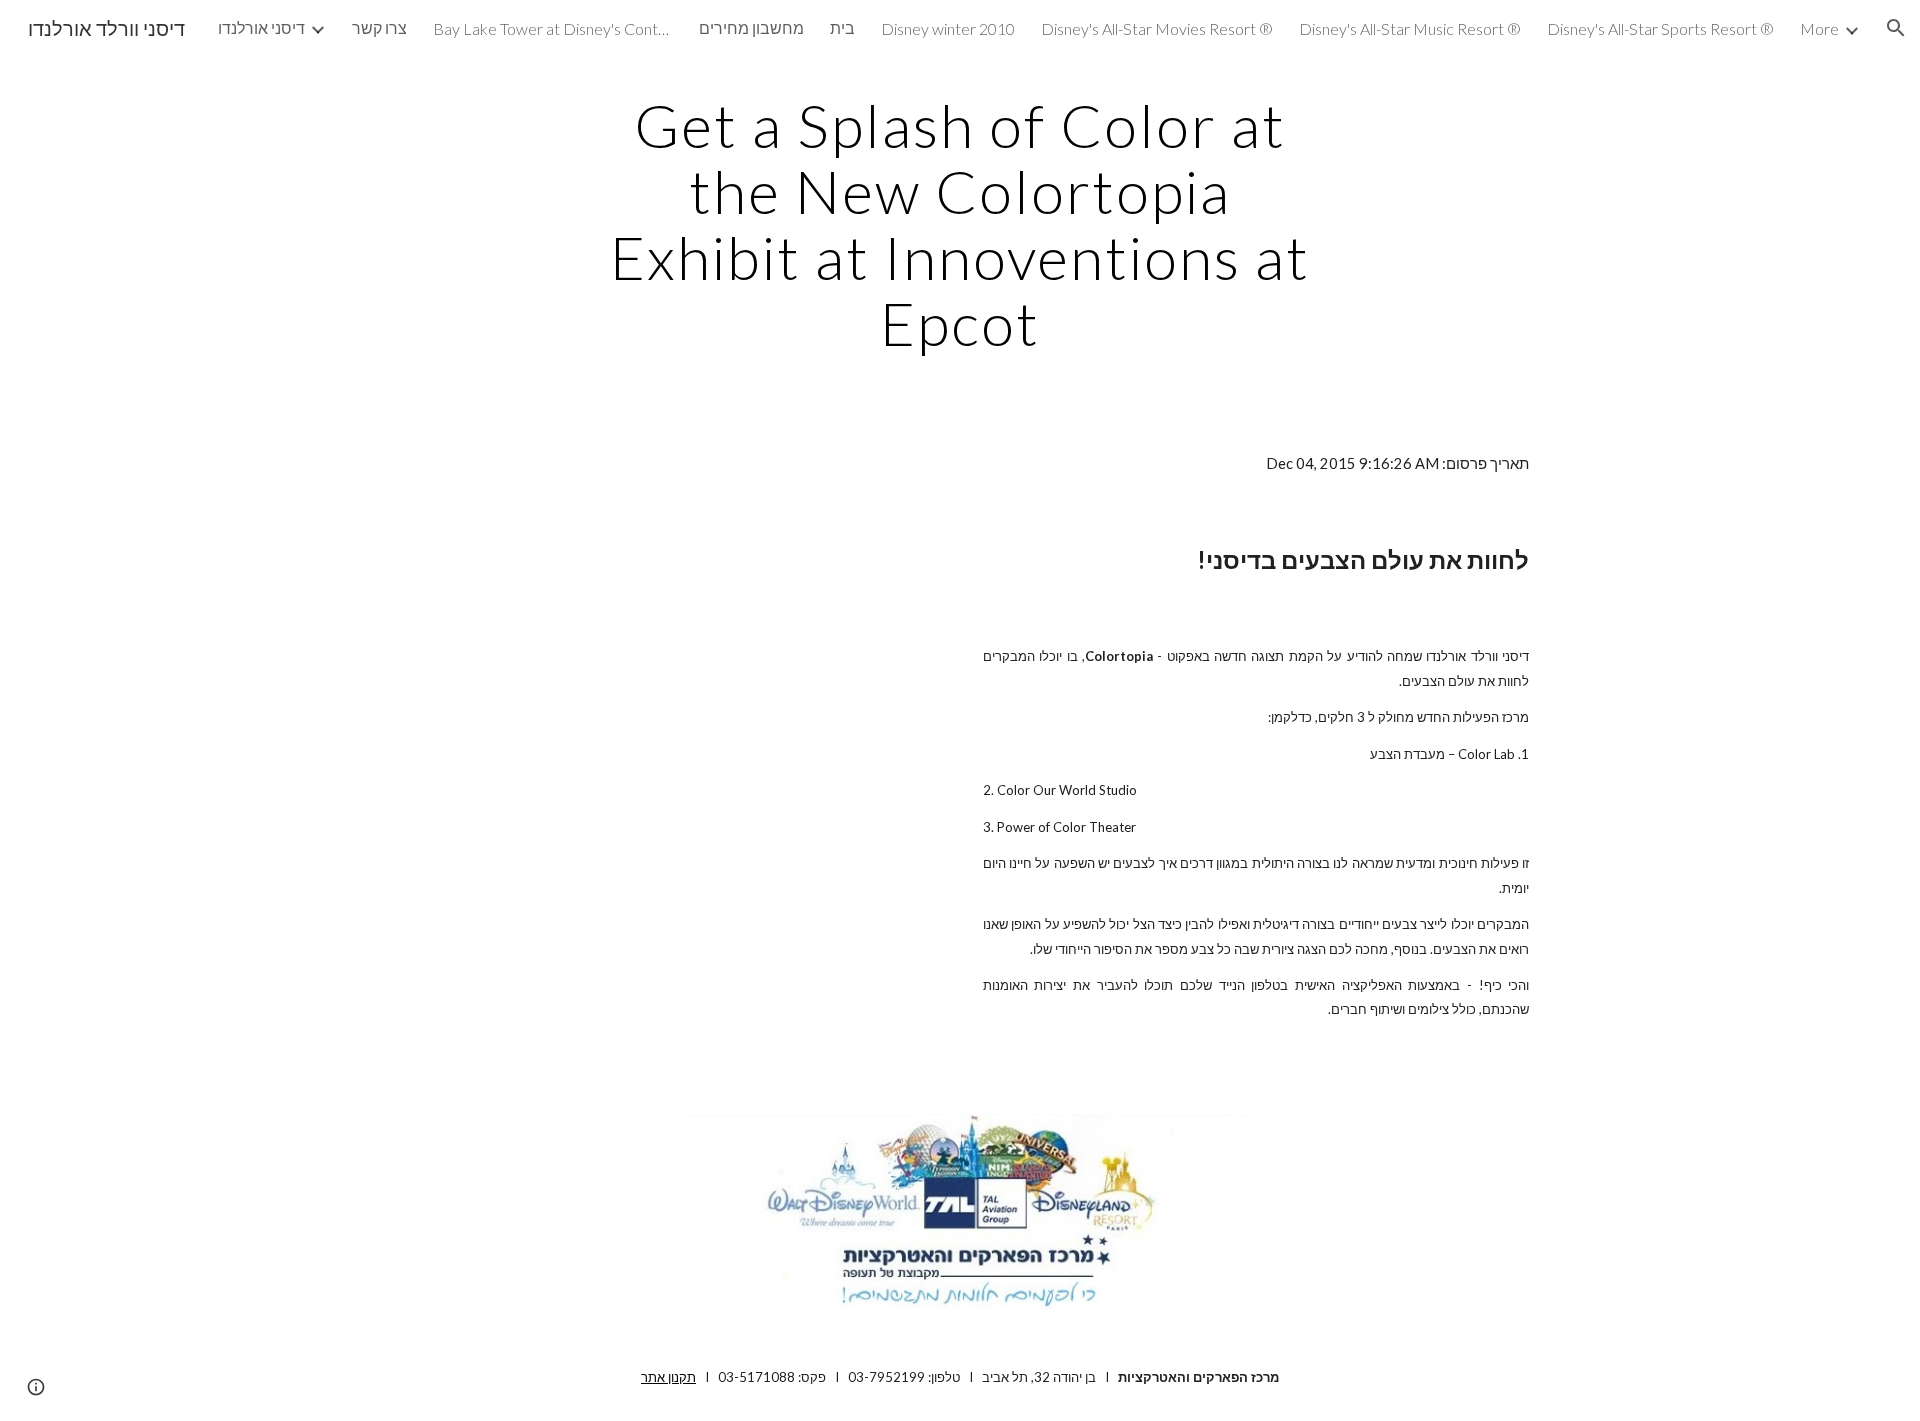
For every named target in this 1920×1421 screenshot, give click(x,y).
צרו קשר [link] (379, 27)
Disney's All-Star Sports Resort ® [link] (1660, 28)
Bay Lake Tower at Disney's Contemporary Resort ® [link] (553, 28)
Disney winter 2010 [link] (948, 28)
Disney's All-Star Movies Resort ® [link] (1157, 28)
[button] (1896, 28)
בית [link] (842, 27)
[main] (960, 224)
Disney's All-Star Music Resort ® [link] (1410, 28)
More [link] (1819, 28)
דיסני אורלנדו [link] (261, 27)
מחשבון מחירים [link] (751, 27)
